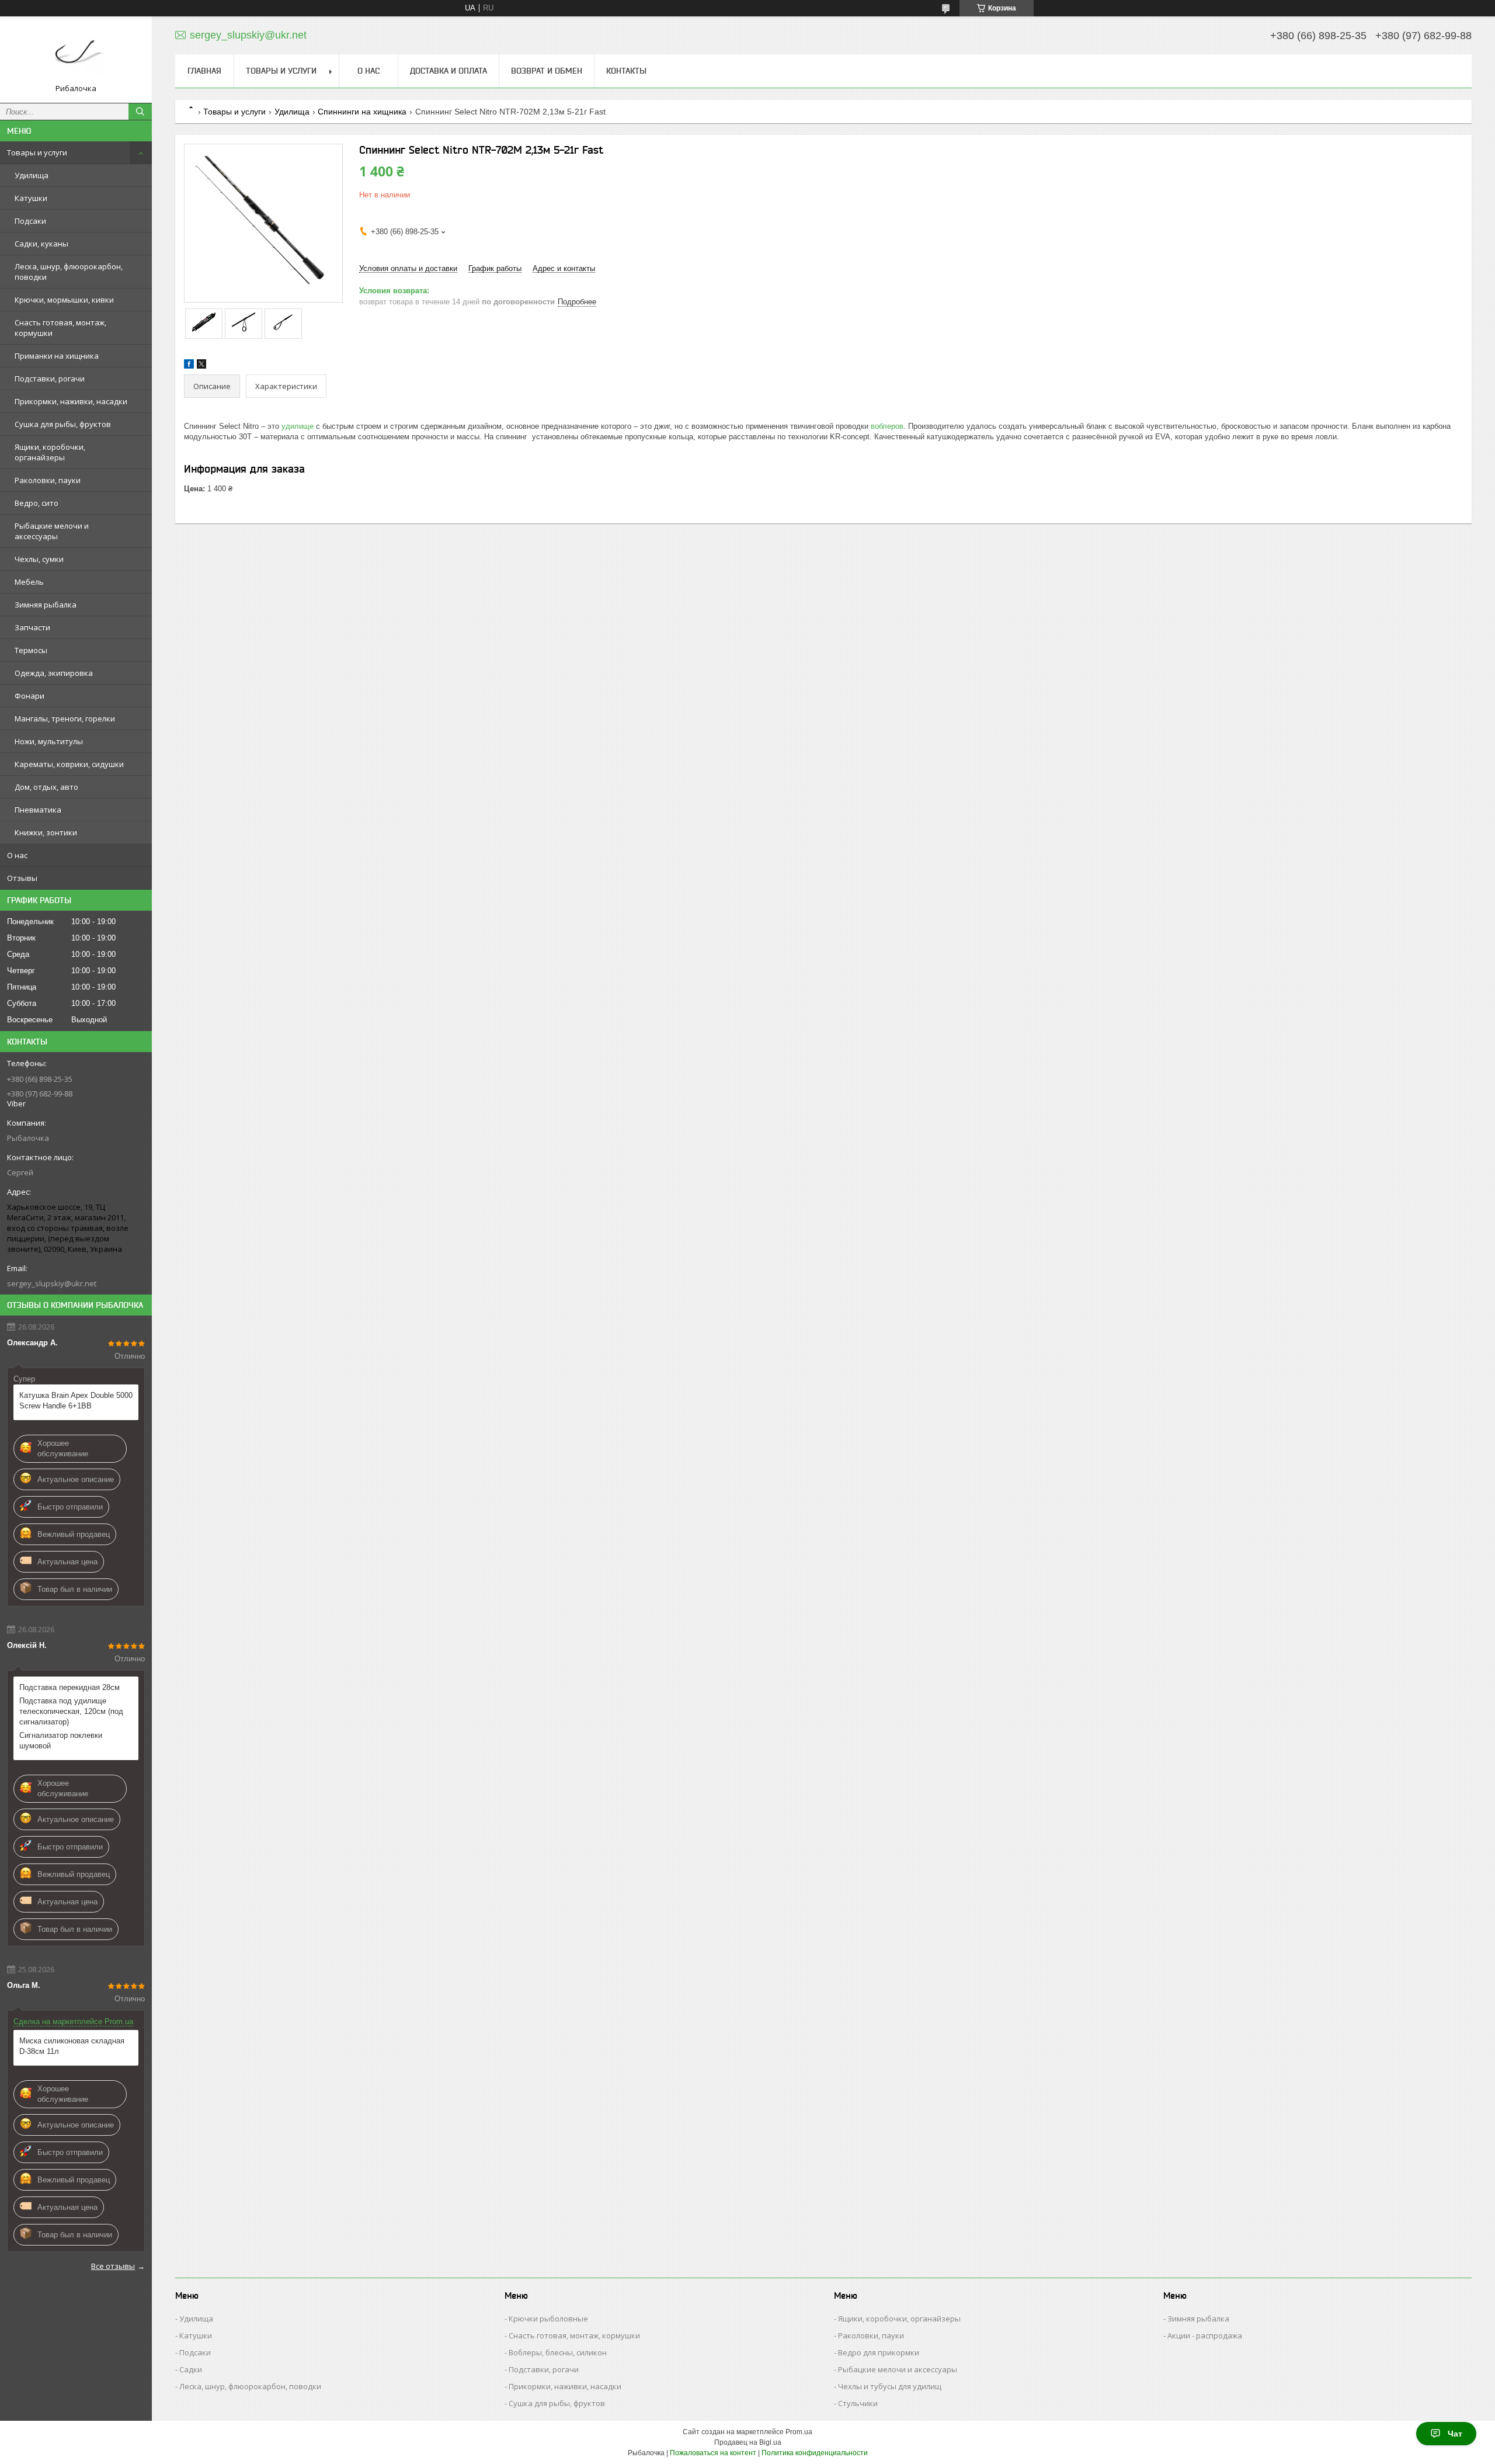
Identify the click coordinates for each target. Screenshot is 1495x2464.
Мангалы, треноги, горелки (65, 719)
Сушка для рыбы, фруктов (63, 424)
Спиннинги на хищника (362, 112)
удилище (298, 426)
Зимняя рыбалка (46, 605)
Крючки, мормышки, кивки (64, 300)
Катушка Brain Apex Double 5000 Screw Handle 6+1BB (76, 1401)
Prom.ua (799, 2432)
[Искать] (140, 112)
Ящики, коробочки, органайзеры (50, 452)
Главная (204, 71)
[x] (201, 366)
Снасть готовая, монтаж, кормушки (60, 328)
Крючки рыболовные (548, 2319)
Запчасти (32, 627)
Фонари (29, 696)
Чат (1455, 2434)
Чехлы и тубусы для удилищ (890, 2386)
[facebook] (189, 366)
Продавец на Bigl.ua (748, 2442)
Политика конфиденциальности (815, 2453)
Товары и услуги (37, 152)
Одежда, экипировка (54, 673)
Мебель (29, 582)
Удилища (32, 175)
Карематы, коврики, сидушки (69, 764)
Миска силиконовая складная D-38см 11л (72, 2046)
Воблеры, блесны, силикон (558, 2352)
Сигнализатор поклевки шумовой (61, 1741)
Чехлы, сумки (39, 559)
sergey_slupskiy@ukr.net (52, 1283)
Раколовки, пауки (48, 480)
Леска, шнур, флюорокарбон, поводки (69, 272)
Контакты (626, 71)
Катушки (31, 198)
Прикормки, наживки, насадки (71, 401)
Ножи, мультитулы (49, 741)
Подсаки (30, 221)
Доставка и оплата (448, 71)
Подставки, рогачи (50, 379)
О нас (17, 855)
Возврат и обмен (547, 71)
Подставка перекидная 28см (69, 1687)
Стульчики (858, 2403)
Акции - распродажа (1205, 2335)
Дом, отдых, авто (46, 787)
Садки (191, 2369)
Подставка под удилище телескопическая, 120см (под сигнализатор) (71, 1711)
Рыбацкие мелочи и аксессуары (52, 531)
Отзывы (22, 878)
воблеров (887, 426)
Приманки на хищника (57, 356)
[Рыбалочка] (76, 54)
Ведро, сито (36, 503)
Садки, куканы (41, 244)
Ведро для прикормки (879, 2352)
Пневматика (38, 810)
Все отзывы (113, 2266)
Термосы (31, 650)
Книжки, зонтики (46, 832)
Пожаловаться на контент (713, 2453)
